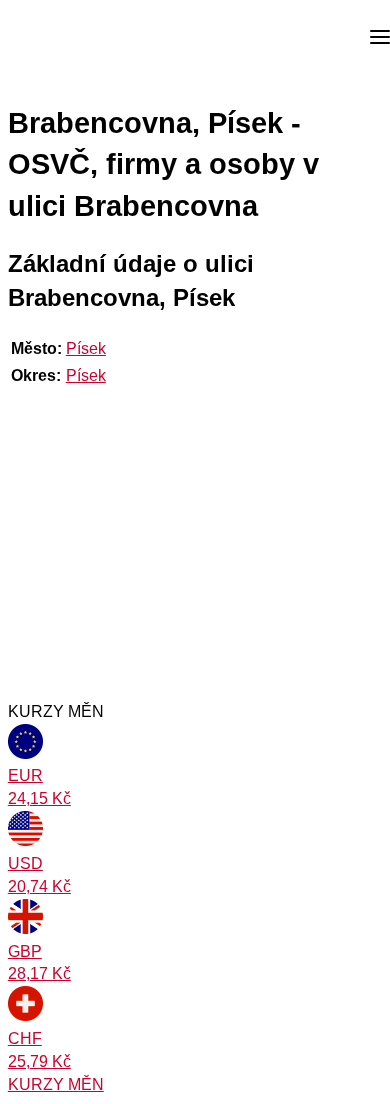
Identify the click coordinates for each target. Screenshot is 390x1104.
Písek (86, 348)
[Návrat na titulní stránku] (90, 38)
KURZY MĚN (56, 1084)
